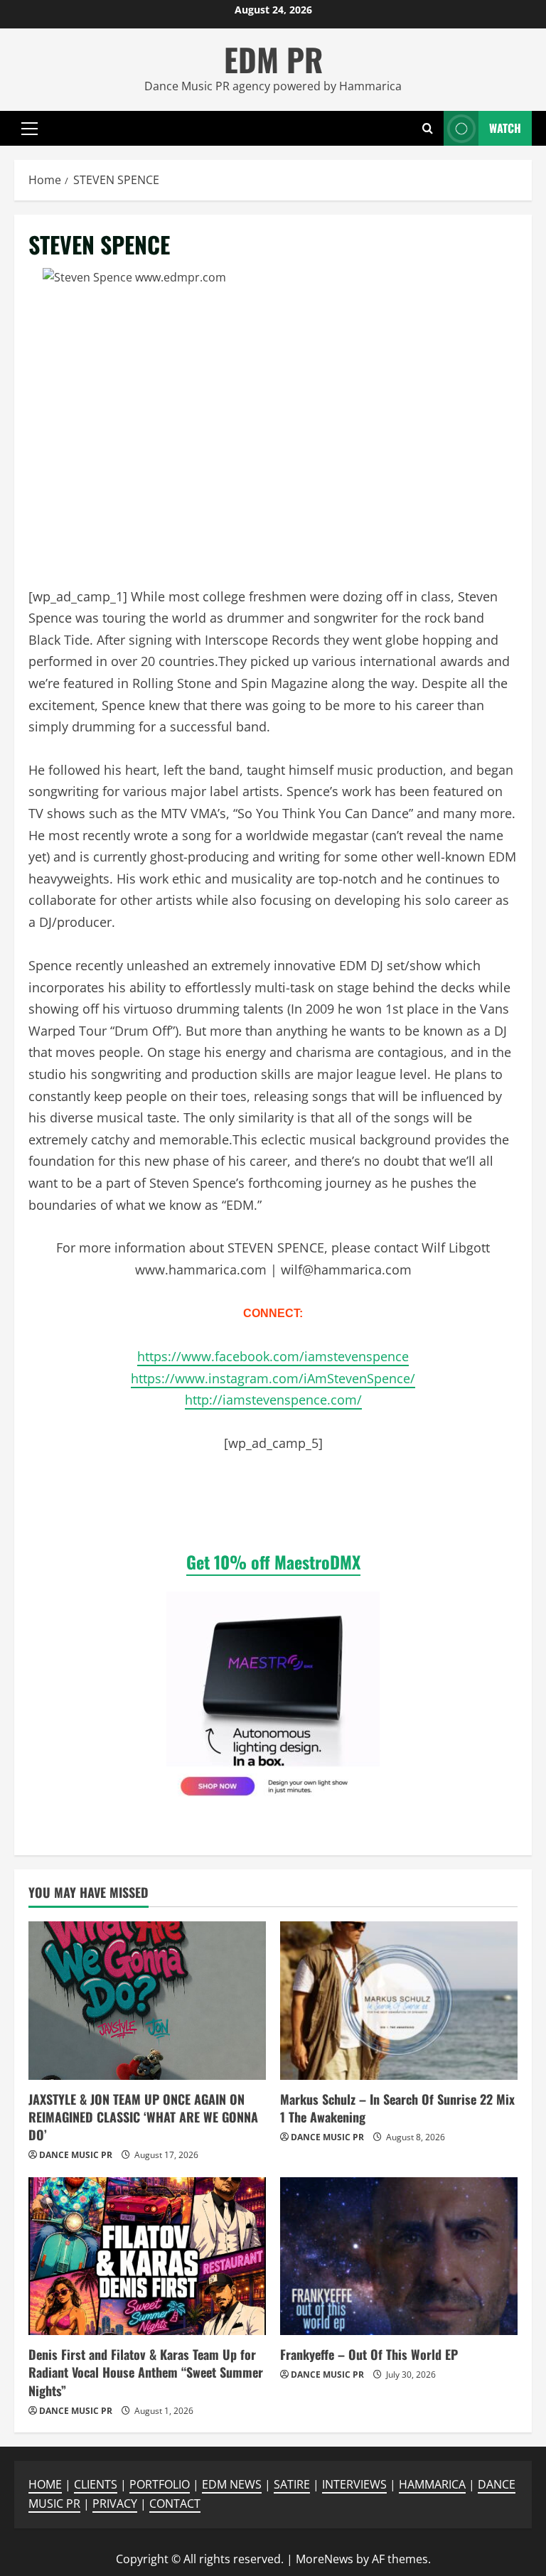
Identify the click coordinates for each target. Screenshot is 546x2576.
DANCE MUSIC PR (76, 2155)
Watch (505, 127)
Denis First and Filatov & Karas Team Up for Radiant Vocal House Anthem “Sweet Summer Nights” (146, 2372)
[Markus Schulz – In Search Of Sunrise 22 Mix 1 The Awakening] (399, 2001)
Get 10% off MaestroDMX (273, 1562)
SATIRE (292, 2484)
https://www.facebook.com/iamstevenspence (273, 1356)
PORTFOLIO (160, 2484)
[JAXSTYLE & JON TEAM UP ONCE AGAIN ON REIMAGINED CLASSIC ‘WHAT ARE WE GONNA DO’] (147, 2001)
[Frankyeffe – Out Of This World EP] (399, 2256)
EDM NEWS (232, 2484)
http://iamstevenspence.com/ (273, 1400)
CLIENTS (96, 2484)
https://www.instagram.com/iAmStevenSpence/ (273, 1378)
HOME (45, 2484)
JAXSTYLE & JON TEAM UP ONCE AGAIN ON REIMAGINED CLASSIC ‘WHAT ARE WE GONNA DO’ (143, 2117)
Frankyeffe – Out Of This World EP (369, 2354)
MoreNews (325, 2559)
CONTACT (175, 2503)
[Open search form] (428, 128)
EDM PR (273, 59)
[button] (30, 128)
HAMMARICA (432, 2484)
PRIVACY (115, 2503)
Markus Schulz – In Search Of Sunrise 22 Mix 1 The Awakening (397, 2108)
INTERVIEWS (354, 2484)
